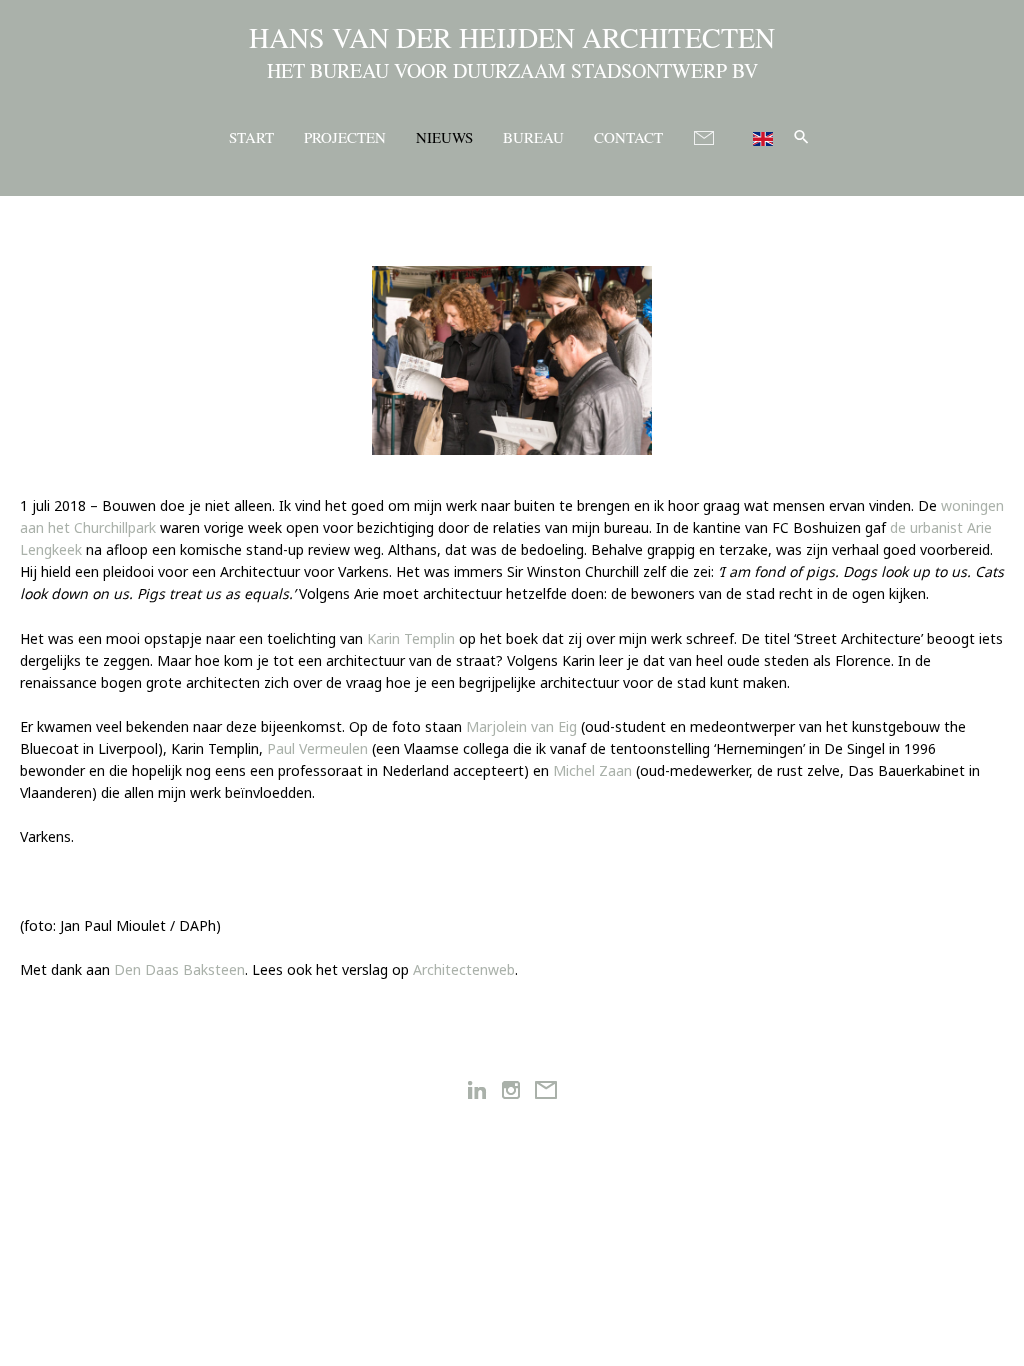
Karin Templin (411, 638)
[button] (801, 136)
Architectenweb (464, 969)
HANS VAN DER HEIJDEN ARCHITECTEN (512, 37)
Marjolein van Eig (521, 726)
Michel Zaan (592, 770)
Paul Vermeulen (317, 748)
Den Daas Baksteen (179, 969)
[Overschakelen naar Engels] (754, 135)
